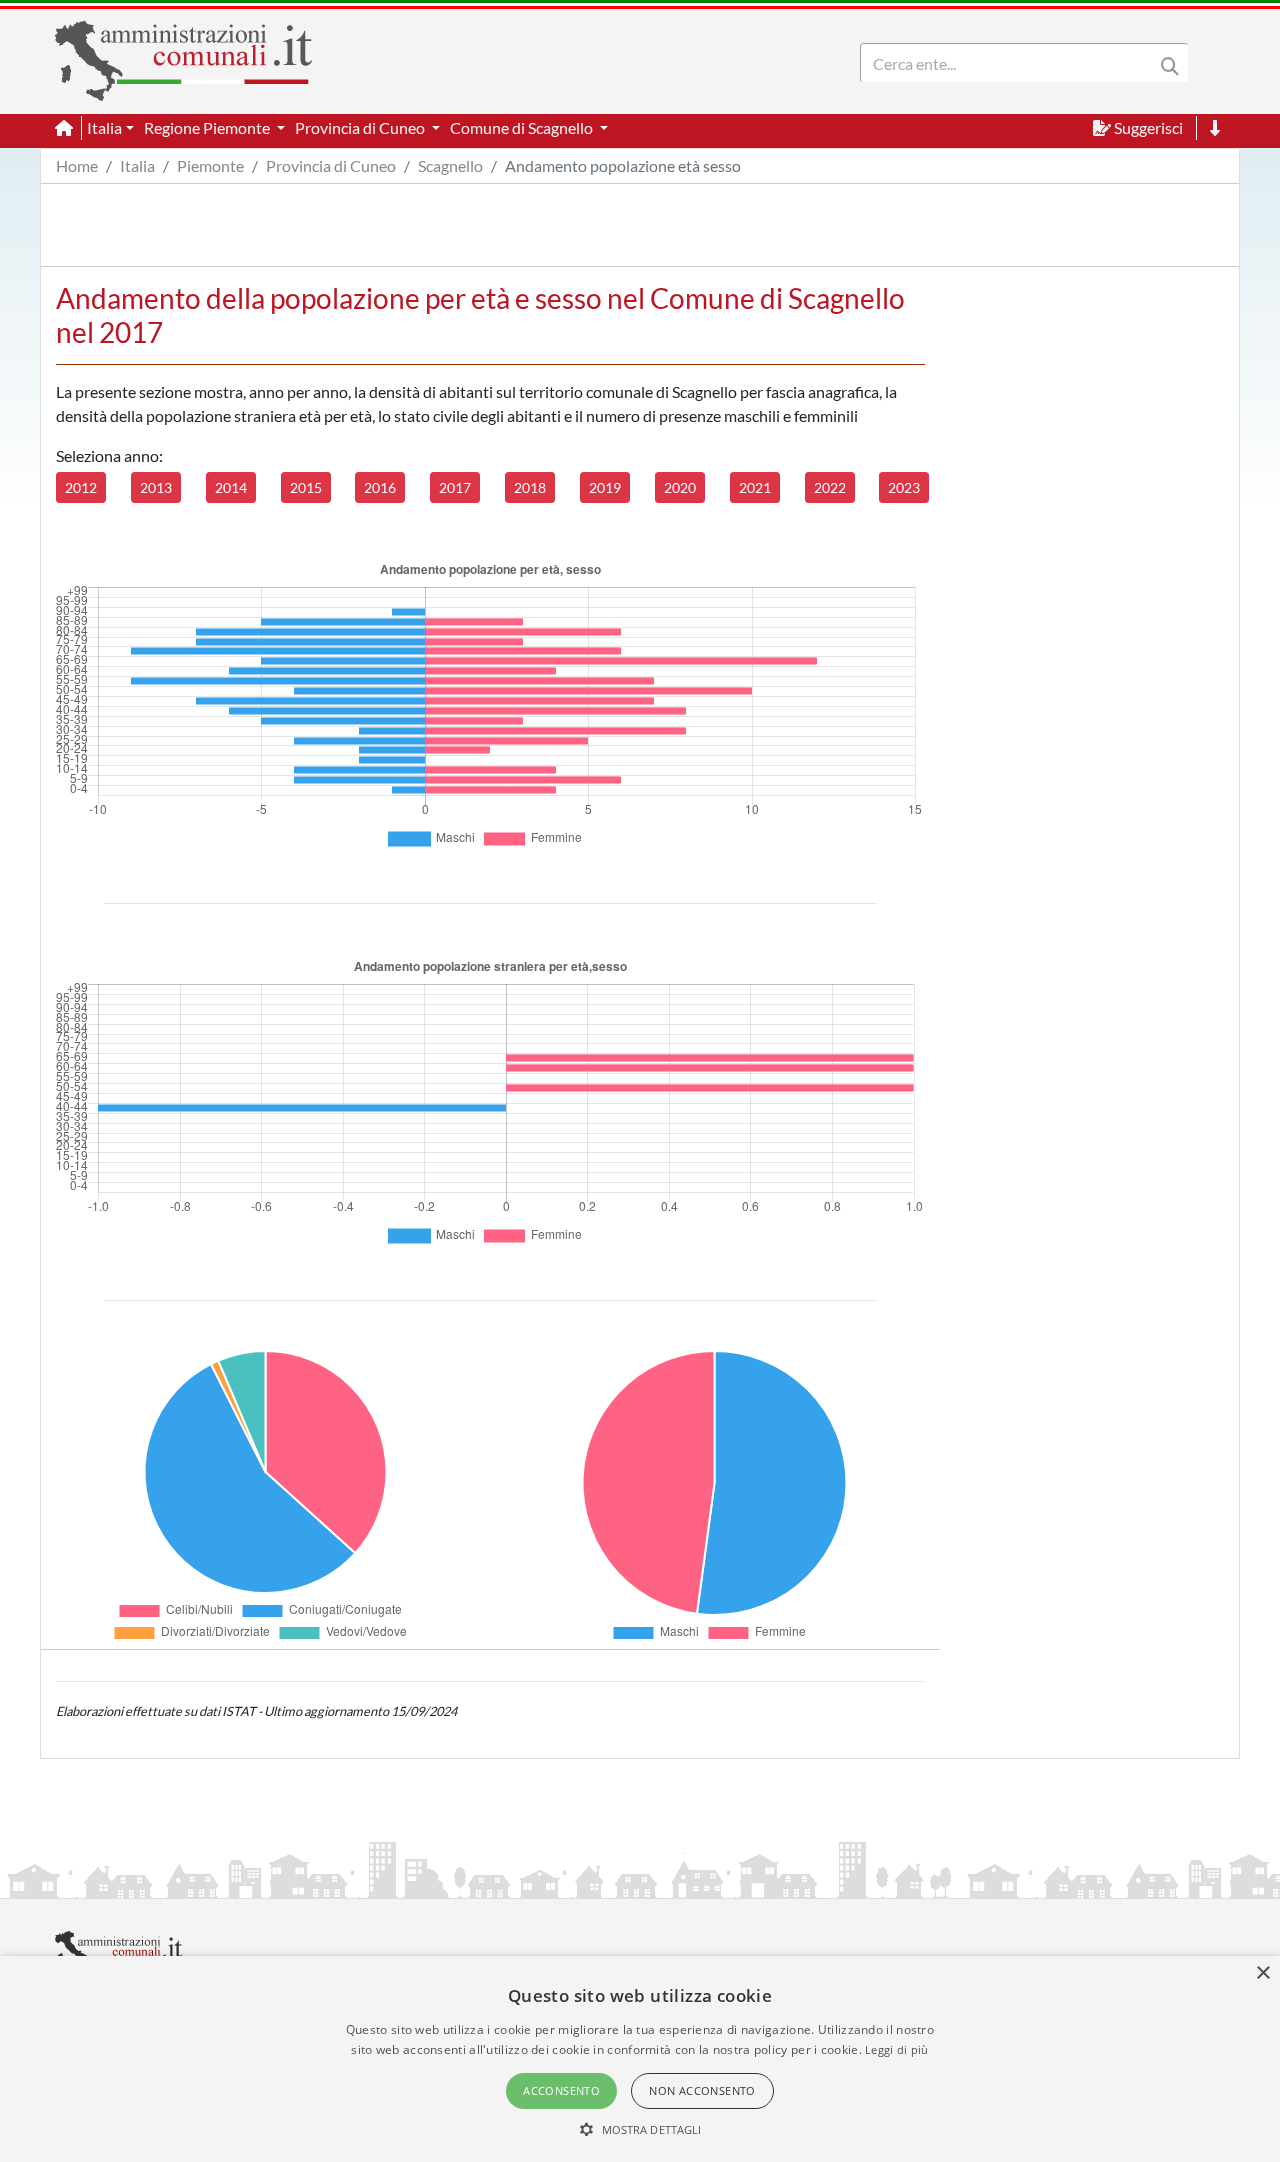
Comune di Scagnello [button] (523, 127)
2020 (680, 487)
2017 (455, 487)
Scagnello (450, 165)
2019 (605, 487)
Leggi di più (897, 2049)
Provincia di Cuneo (331, 165)
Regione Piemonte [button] (208, 127)
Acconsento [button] (561, 2090)
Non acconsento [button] (702, 2090)
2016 (380, 487)
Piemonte (210, 165)
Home (77, 165)
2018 (530, 487)
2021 (755, 487)
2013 (156, 487)
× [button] (1262, 1973)
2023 (904, 487)
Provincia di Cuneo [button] (361, 127)
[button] (640, 2129)
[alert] (640, 2059)
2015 (306, 487)
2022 (830, 487)
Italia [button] (104, 127)
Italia (137, 165)
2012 (81, 487)
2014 (231, 487)
